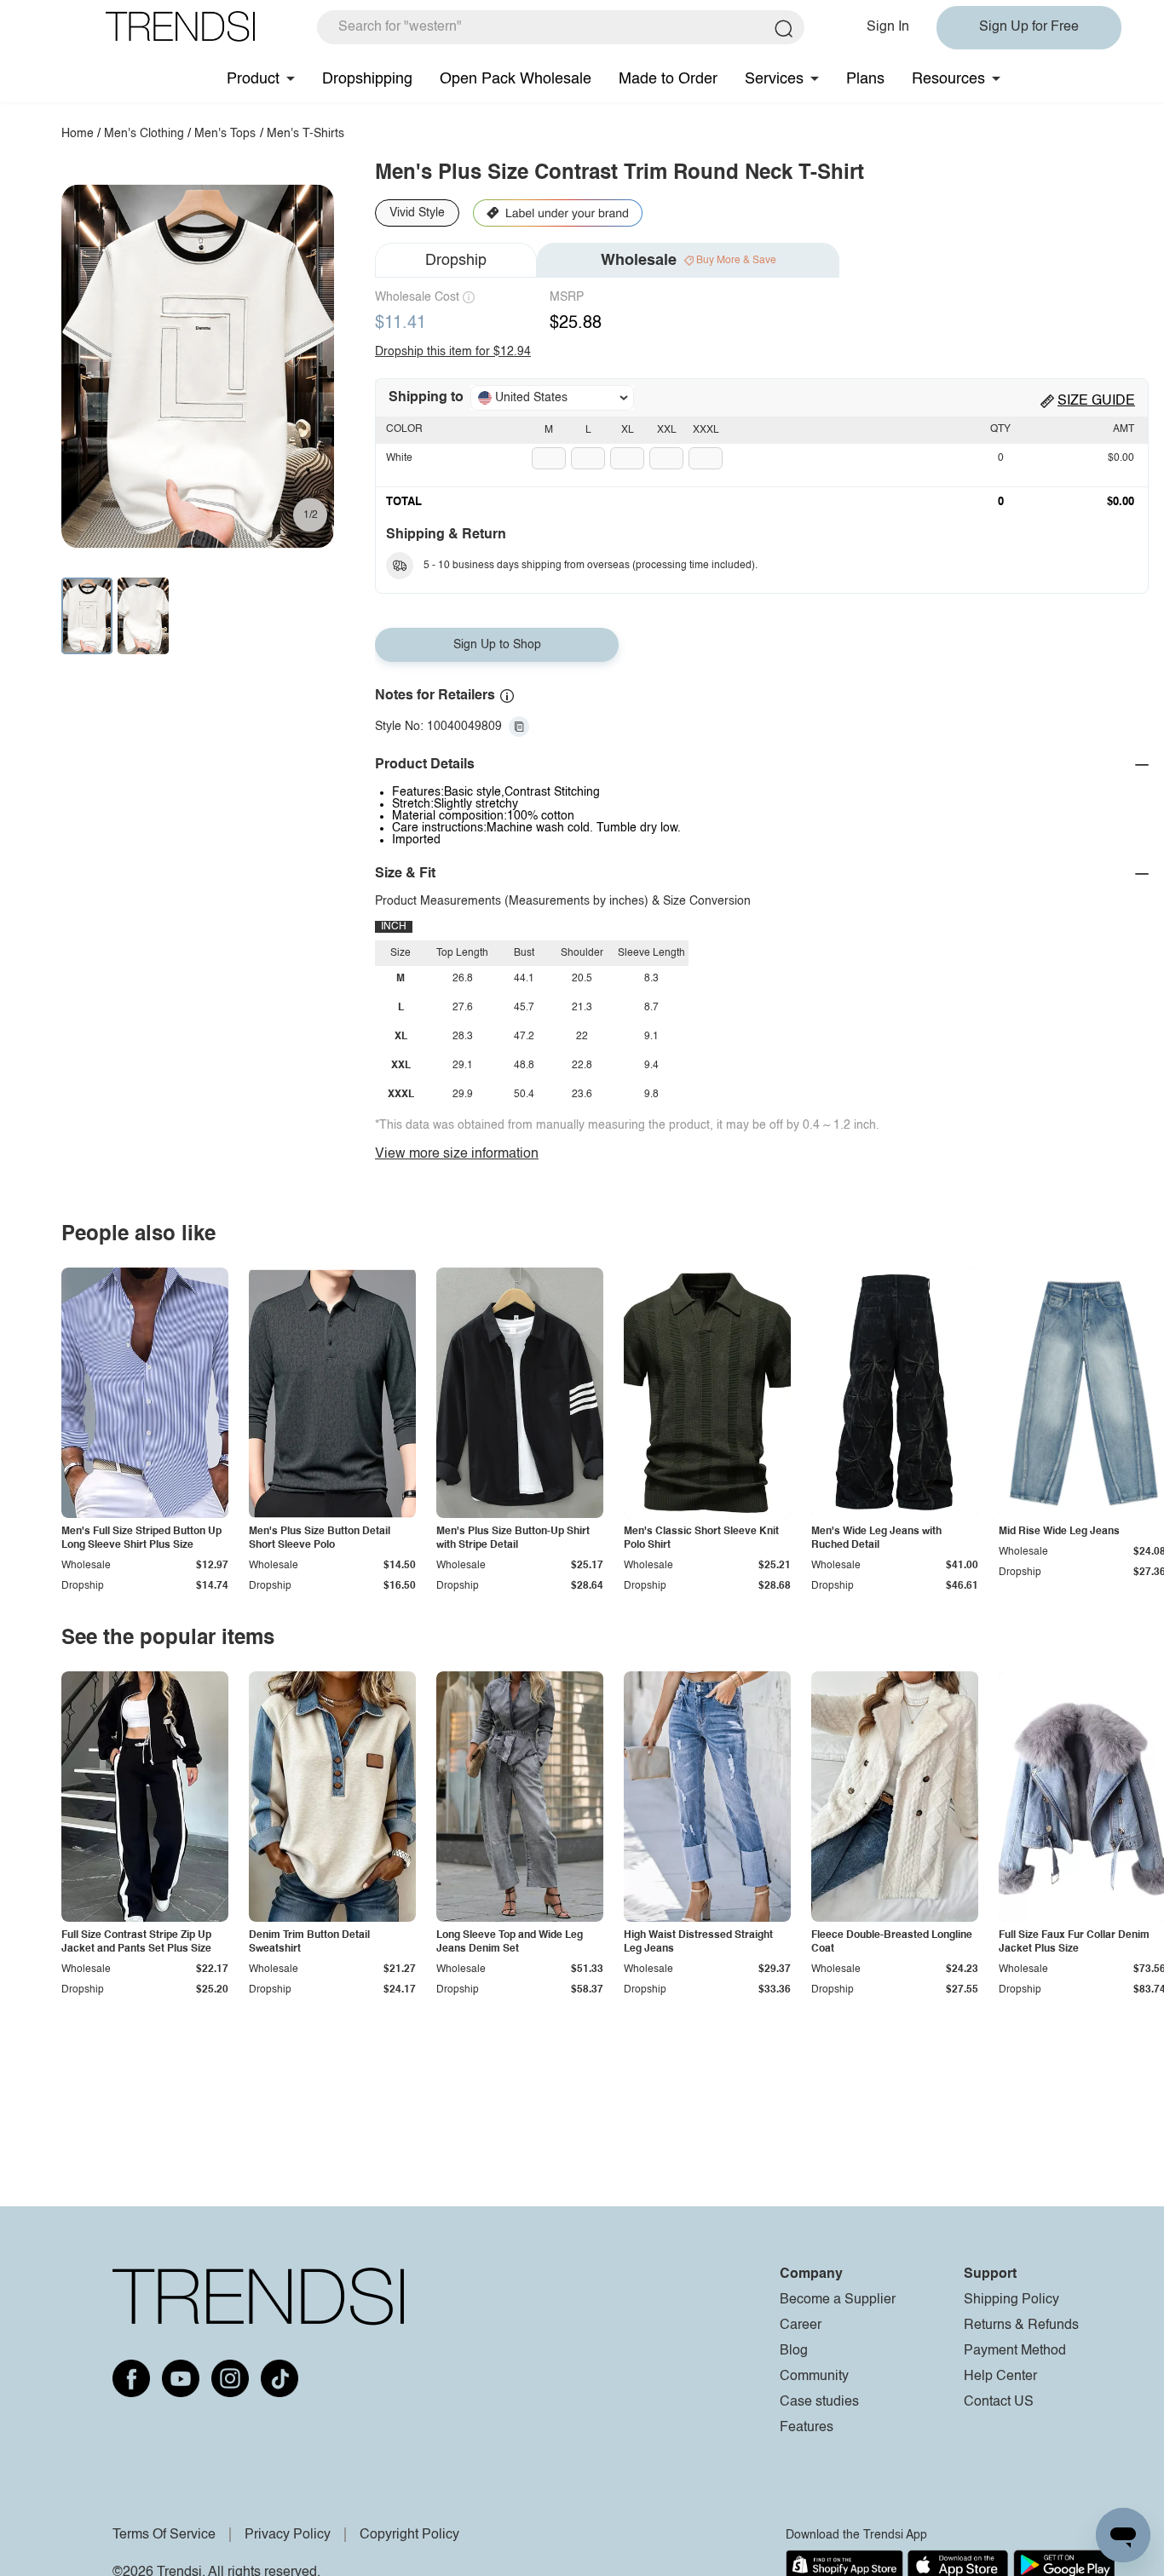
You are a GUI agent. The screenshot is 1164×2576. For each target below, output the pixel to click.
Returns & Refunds (1021, 2326)
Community (814, 2377)
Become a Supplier (838, 2300)
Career (801, 2326)
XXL (667, 430)
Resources (948, 79)
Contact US (999, 2402)
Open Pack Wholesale (516, 79)
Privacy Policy (288, 2535)
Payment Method (1015, 2351)
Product (253, 79)
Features (807, 2428)
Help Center (1000, 2377)
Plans (865, 79)
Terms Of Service (164, 2535)
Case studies (819, 2402)
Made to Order (668, 79)
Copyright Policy (409, 2535)
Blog (794, 2351)
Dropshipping (367, 79)
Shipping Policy (1011, 2300)
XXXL (706, 430)
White (399, 458)
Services (774, 79)
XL (628, 430)
